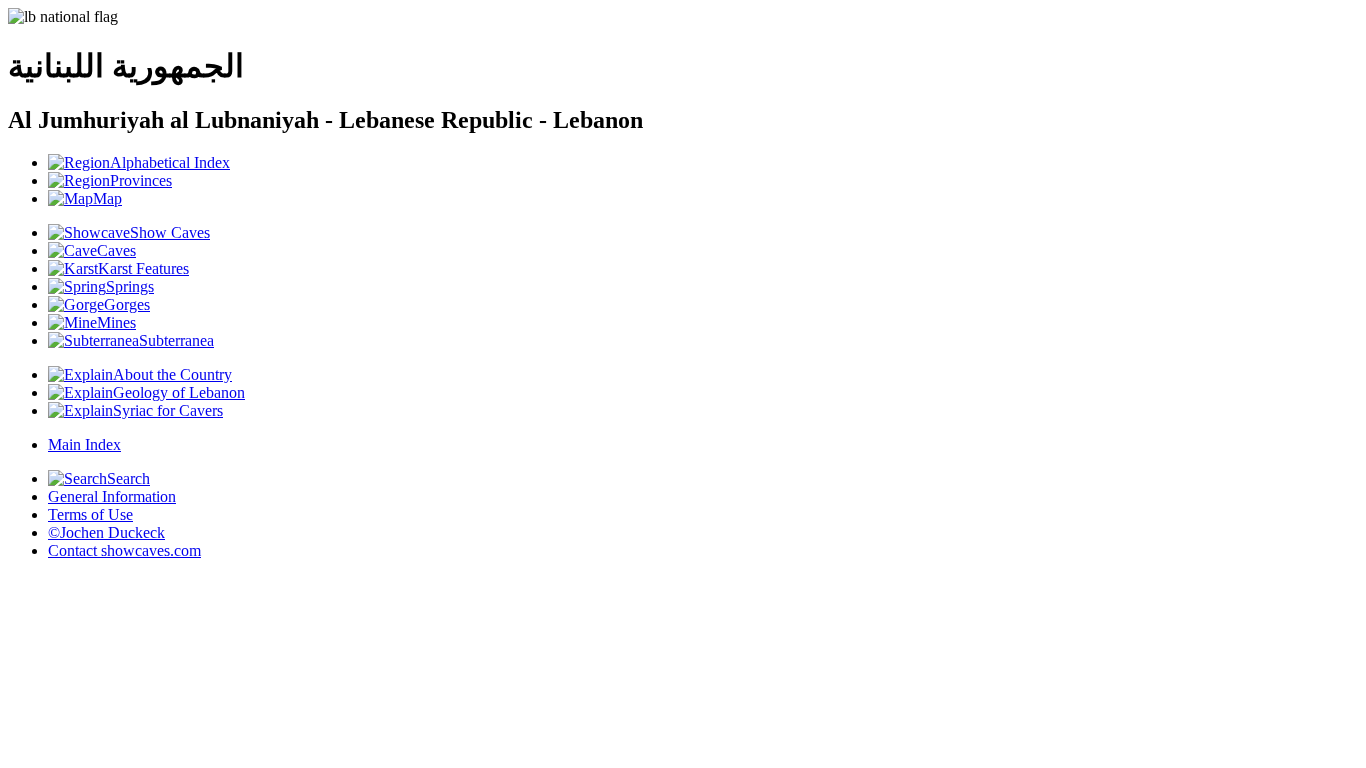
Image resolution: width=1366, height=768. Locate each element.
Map (107, 198)
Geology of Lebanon (179, 392)
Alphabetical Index (170, 162)
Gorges (127, 304)
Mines (116, 322)
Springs (130, 286)
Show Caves (170, 232)
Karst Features (143, 268)
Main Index (84, 444)
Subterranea (176, 340)
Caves (116, 250)
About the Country (172, 374)
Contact (124, 550)
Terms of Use (90, 514)
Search (128, 478)
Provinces (141, 180)
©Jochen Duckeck (106, 532)
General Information (112, 496)
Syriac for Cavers (168, 410)
